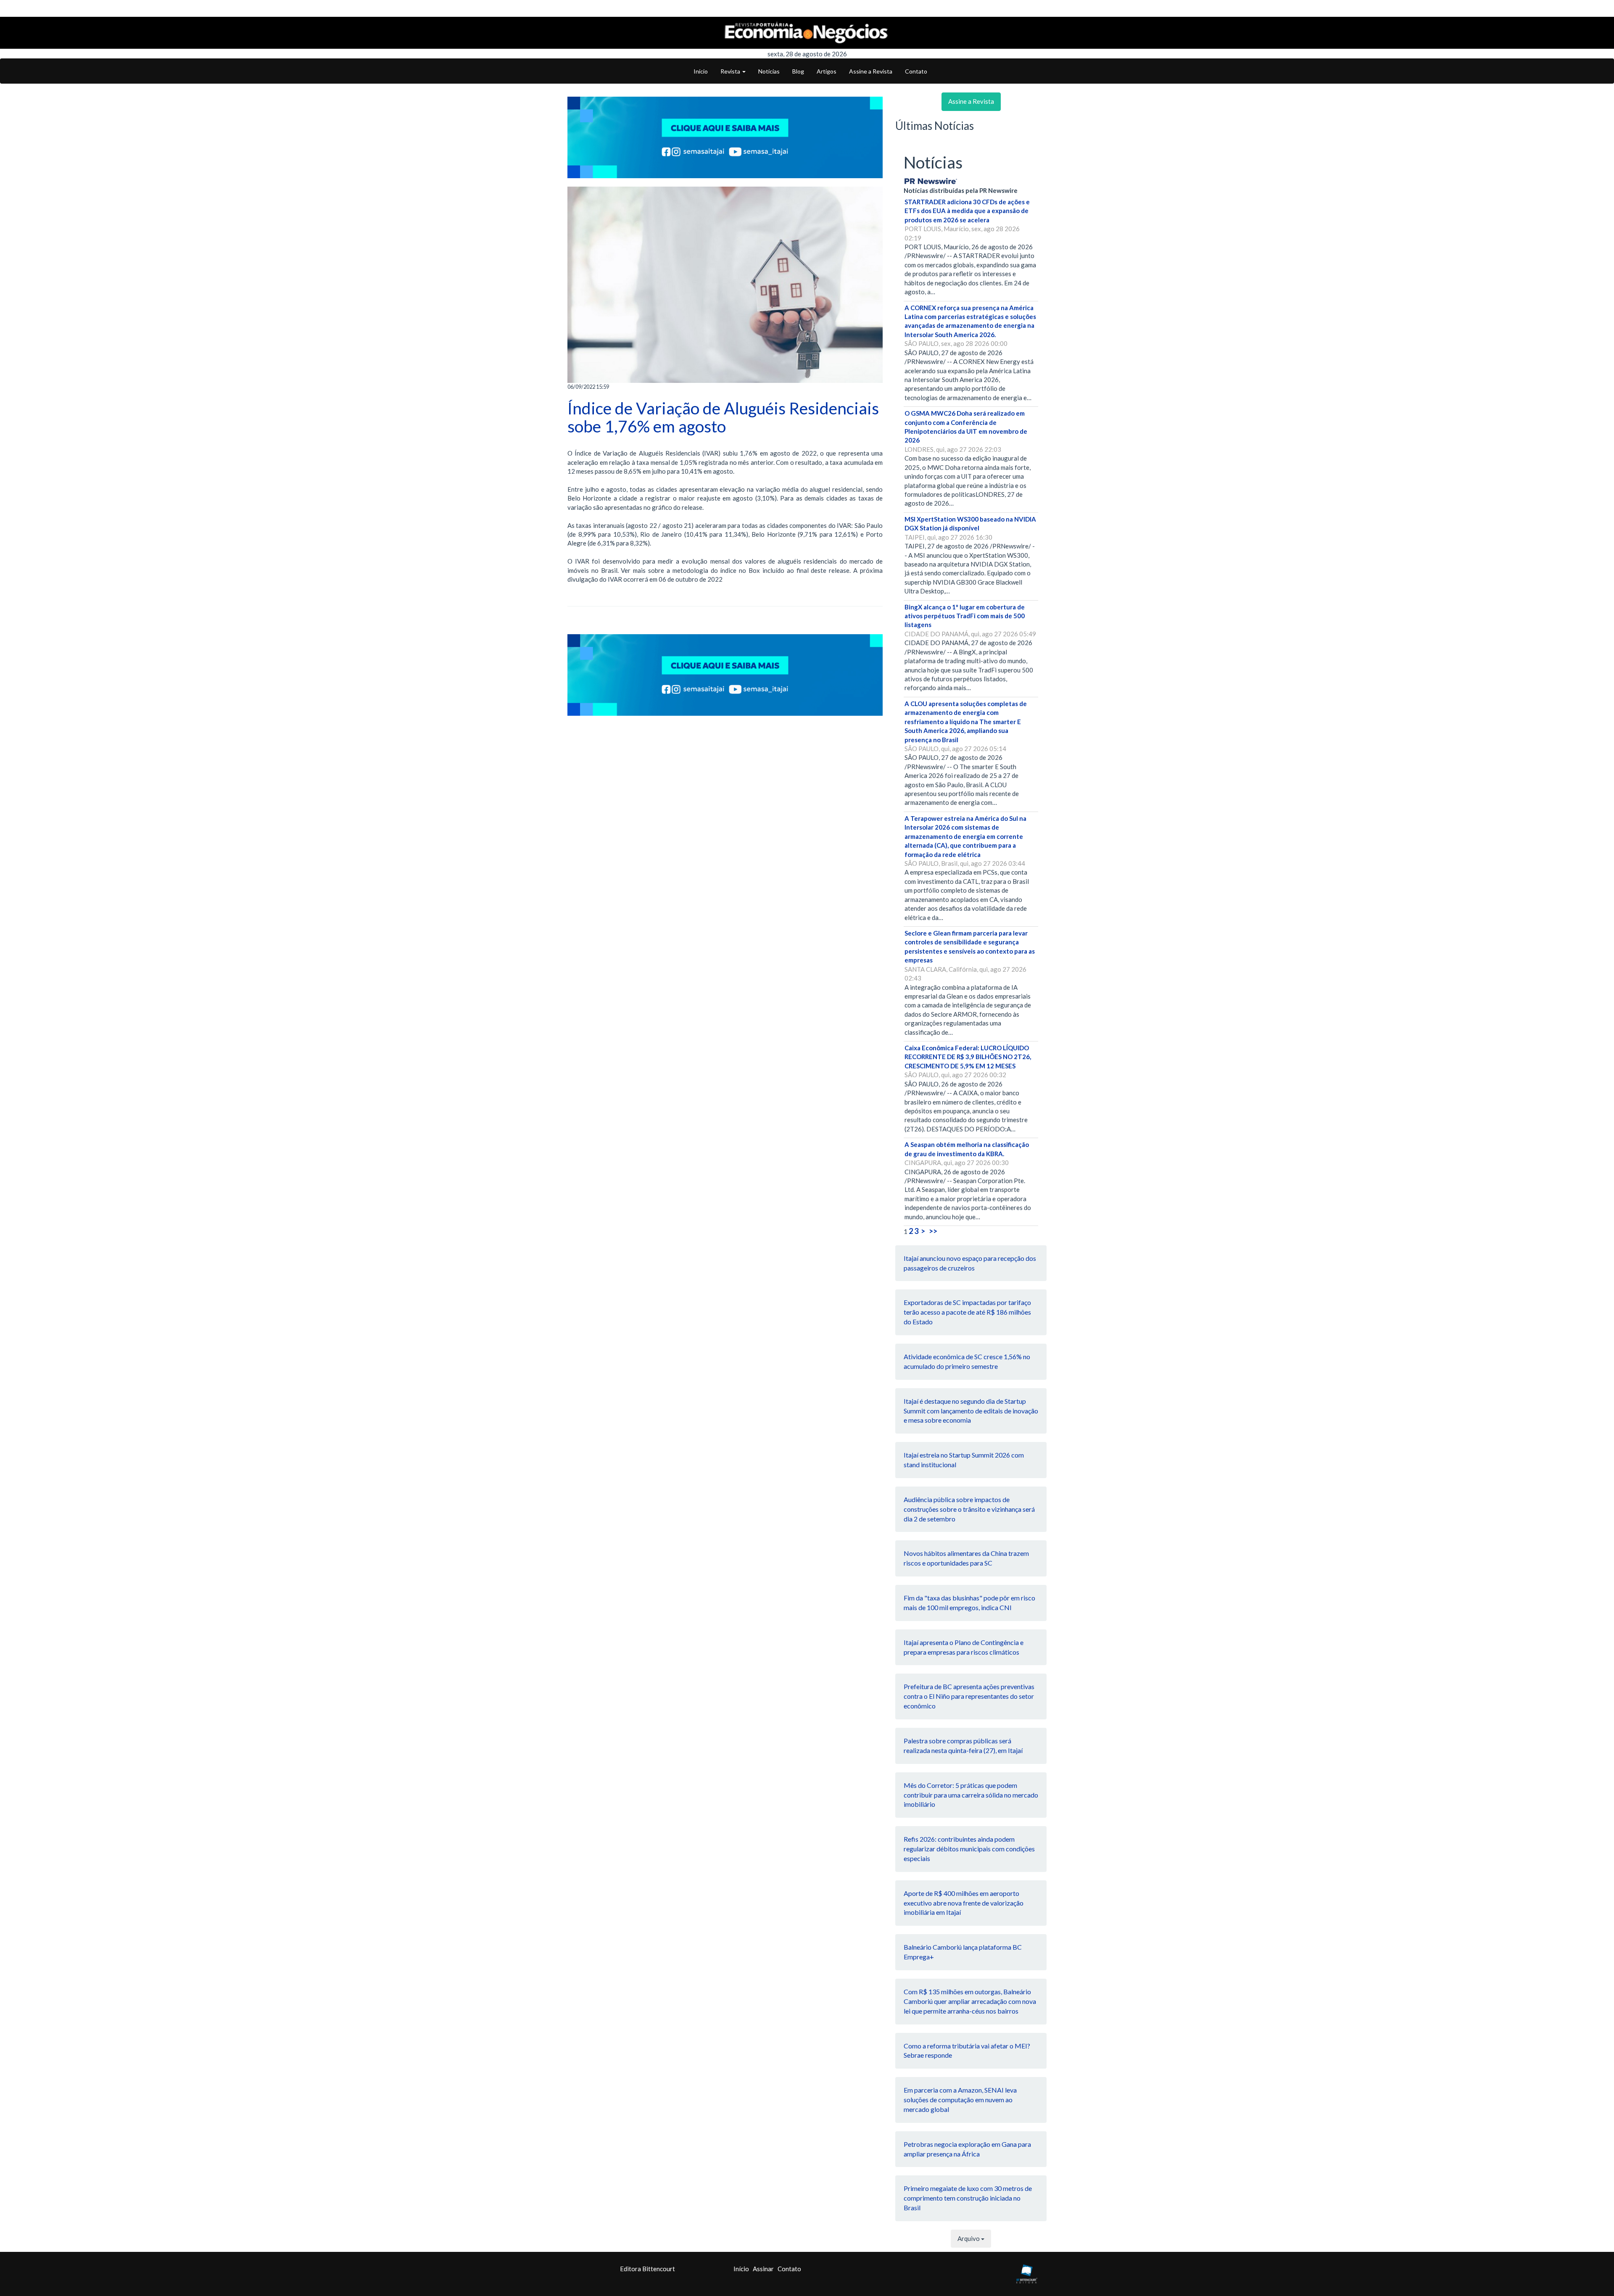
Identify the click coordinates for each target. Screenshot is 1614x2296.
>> (933, 1231)
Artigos (827, 71)
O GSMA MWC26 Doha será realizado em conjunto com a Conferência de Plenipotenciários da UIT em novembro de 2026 (966, 427)
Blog (798, 71)
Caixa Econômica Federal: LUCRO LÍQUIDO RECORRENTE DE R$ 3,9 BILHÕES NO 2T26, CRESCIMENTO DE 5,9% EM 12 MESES (968, 1057)
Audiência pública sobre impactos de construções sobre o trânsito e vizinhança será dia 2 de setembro (969, 1509)
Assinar (763, 2269)
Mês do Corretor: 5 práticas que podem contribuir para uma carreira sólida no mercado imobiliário (971, 1795)
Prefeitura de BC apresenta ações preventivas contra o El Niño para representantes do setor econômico (969, 1696)
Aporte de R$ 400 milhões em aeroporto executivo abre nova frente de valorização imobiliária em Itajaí (964, 1903)
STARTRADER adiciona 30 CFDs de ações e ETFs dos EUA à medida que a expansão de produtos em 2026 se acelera (967, 211)
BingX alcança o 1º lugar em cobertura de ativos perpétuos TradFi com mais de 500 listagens (965, 616)
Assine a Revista (871, 71)
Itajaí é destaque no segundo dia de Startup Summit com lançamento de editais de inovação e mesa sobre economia (971, 1411)
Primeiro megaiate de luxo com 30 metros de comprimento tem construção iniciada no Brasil (968, 2198)
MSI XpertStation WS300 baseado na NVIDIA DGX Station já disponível (970, 523)
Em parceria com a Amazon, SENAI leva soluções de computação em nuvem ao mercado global (960, 2100)
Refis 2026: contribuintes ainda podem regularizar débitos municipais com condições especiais (969, 1849)
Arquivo (969, 2238)
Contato (916, 71)
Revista (731, 71)
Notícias (769, 71)
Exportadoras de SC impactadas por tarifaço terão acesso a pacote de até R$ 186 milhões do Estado (967, 1312)
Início (701, 71)
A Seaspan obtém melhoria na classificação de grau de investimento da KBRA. (967, 1149)
